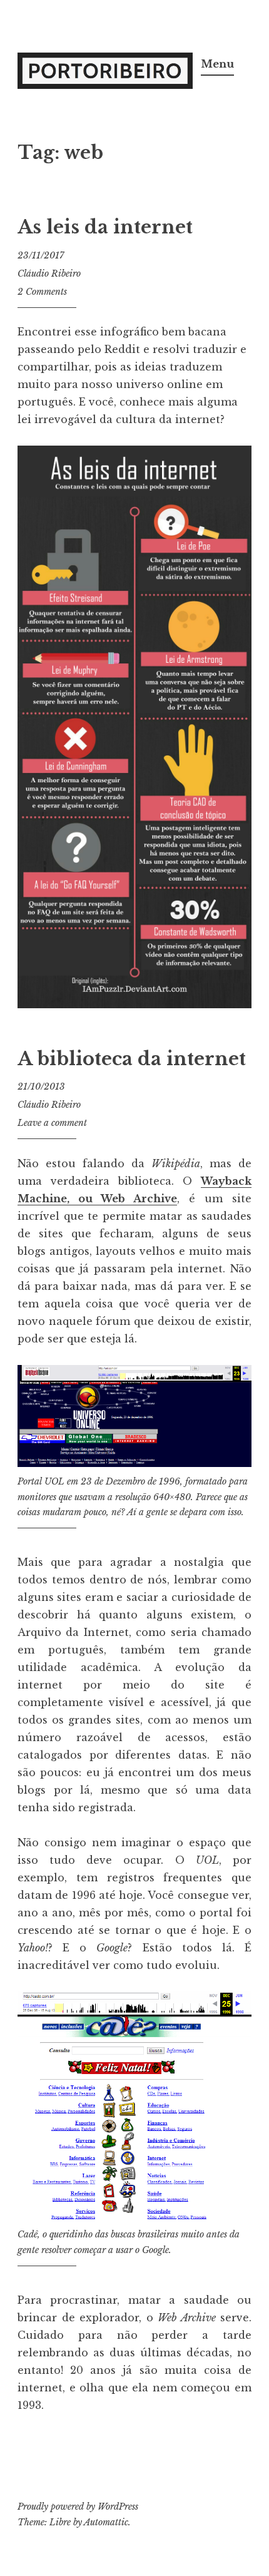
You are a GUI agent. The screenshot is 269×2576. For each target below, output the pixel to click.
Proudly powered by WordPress (78, 2507)
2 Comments (42, 292)
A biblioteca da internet (132, 1059)
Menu (217, 64)
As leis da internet (105, 227)
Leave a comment (52, 1123)
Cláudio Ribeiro (49, 273)
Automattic (106, 2522)
